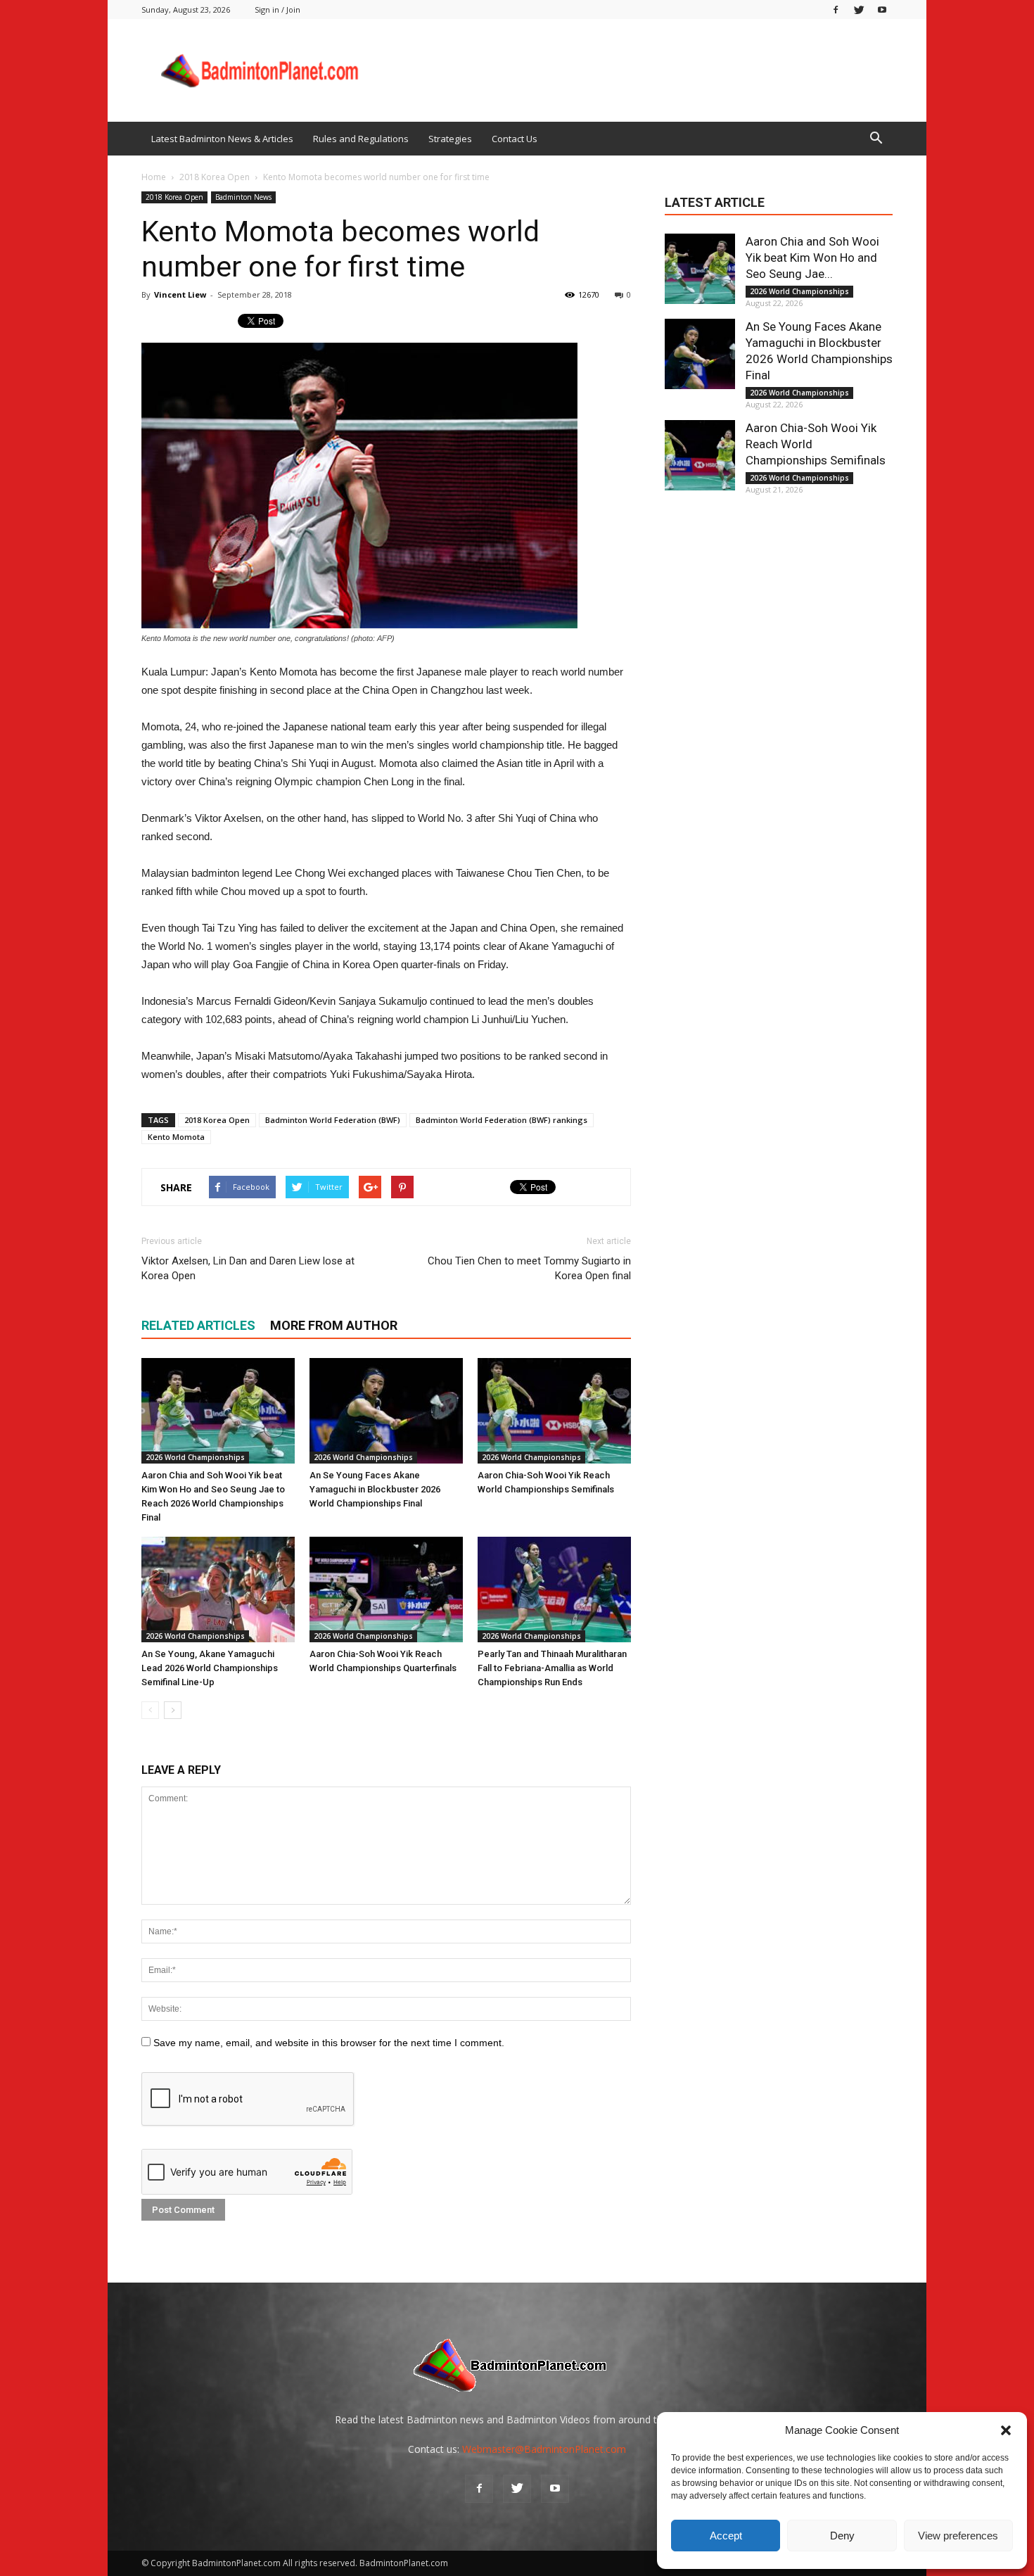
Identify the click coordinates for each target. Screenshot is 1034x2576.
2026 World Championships (195, 1457)
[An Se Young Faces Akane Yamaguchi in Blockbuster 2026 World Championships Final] (386, 1411)
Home (154, 177)
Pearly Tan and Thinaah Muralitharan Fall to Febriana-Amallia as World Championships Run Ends (552, 1668)
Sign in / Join (277, 9)
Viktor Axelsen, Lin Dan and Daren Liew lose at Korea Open (248, 1268)
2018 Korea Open (174, 197)
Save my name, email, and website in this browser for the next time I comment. (329, 2043)
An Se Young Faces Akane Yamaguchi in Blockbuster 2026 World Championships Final (375, 1489)
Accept (726, 2536)
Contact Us (515, 139)
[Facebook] (836, 9)
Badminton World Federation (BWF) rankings (502, 1120)
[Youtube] (882, 9)
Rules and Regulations (361, 139)
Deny (842, 2536)
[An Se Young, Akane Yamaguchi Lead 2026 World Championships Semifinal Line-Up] (218, 1590)
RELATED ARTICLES (198, 1325)
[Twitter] (859, 9)
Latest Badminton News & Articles (222, 139)
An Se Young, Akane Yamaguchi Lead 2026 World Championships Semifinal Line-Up (210, 1668)
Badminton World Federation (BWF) (333, 1120)
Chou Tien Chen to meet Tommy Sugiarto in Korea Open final (529, 1268)
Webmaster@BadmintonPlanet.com (544, 2449)
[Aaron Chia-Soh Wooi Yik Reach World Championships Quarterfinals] (386, 1590)
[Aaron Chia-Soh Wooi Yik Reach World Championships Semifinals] (554, 1411)
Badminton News (243, 197)
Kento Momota (176, 1137)
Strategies (450, 139)
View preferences (958, 2536)
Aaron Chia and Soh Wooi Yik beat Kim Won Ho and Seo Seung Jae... (812, 258)
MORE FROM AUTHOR (334, 1325)
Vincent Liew (180, 294)
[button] (1006, 2430)
